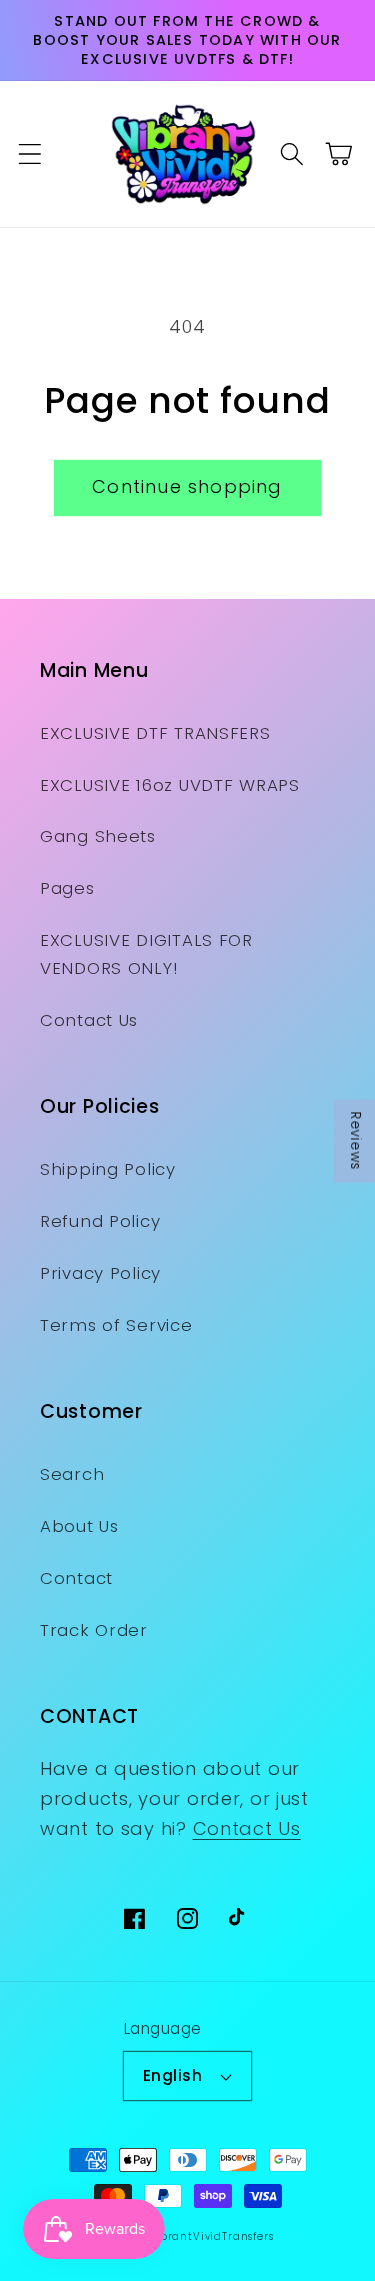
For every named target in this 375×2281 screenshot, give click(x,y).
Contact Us (89, 1020)
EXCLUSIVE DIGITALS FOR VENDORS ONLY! (146, 954)
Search (72, 1474)
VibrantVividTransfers (211, 2236)
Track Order (94, 1630)
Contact (76, 1578)
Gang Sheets (98, 836)
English (172, 2075)
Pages (67, 888)
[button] (30, 154)
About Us (79, 1526)
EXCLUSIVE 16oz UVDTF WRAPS (170, 785)
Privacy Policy (100, 1273)
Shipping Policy (108, 1169)
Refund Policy (100, 1221)
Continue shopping (187, 486)
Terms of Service (116, 1325)
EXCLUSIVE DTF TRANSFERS (155, 733)
